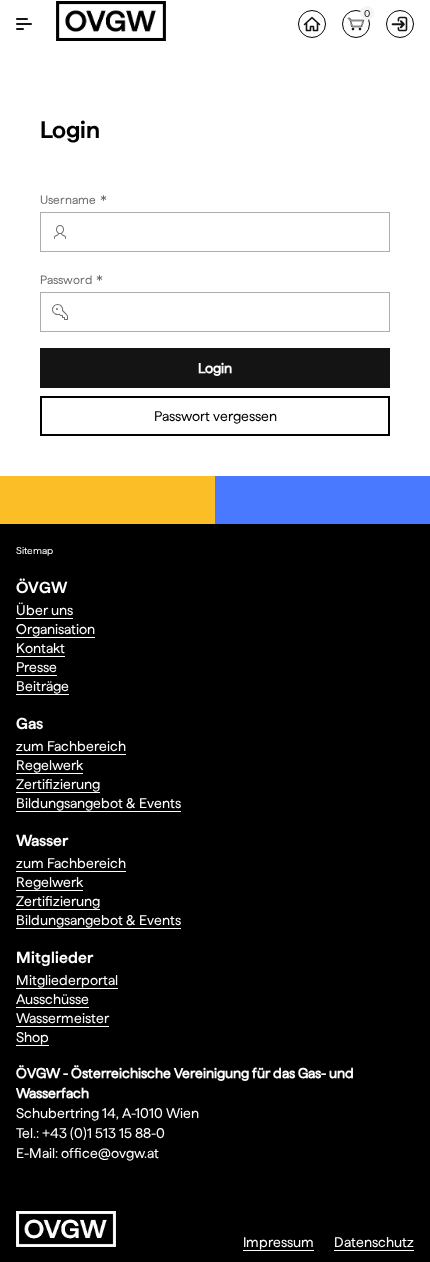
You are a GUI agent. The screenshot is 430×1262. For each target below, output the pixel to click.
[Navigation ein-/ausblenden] (24, 24)
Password (73, 282)
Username (75, 202)
